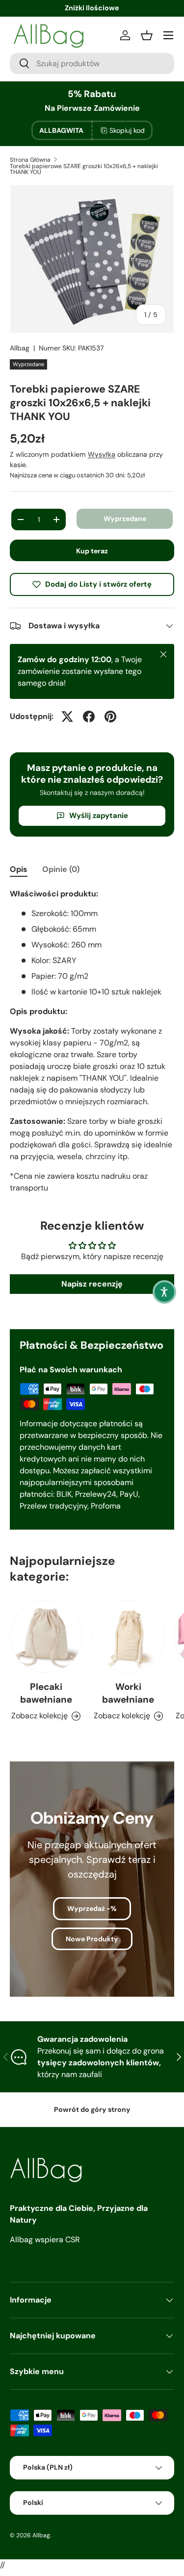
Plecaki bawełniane (46, 1693)
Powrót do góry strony (92, 2109)
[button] (164, 1292)
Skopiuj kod (127, 130)
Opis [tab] (19, 869)
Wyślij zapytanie (99, 816)
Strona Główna (30, 160)
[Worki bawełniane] (129, 1636)
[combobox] (92, 63)
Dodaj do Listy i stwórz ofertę (98, 584)
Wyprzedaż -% (92, 1908)
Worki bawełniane (128, 1693)
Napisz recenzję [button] (92, 1284)
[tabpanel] (92, 1041)
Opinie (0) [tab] (61, 869)
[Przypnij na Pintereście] (110, 717)
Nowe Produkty (92, 1939)
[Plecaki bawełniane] (46, 1636)
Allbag (20, 348)
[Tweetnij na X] (67, 717)
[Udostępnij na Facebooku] (89, 717)
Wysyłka (102, 454)
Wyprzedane (125, 519)
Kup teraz (92, 551)
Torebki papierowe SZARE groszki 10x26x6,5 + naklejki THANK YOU (84, 169)
